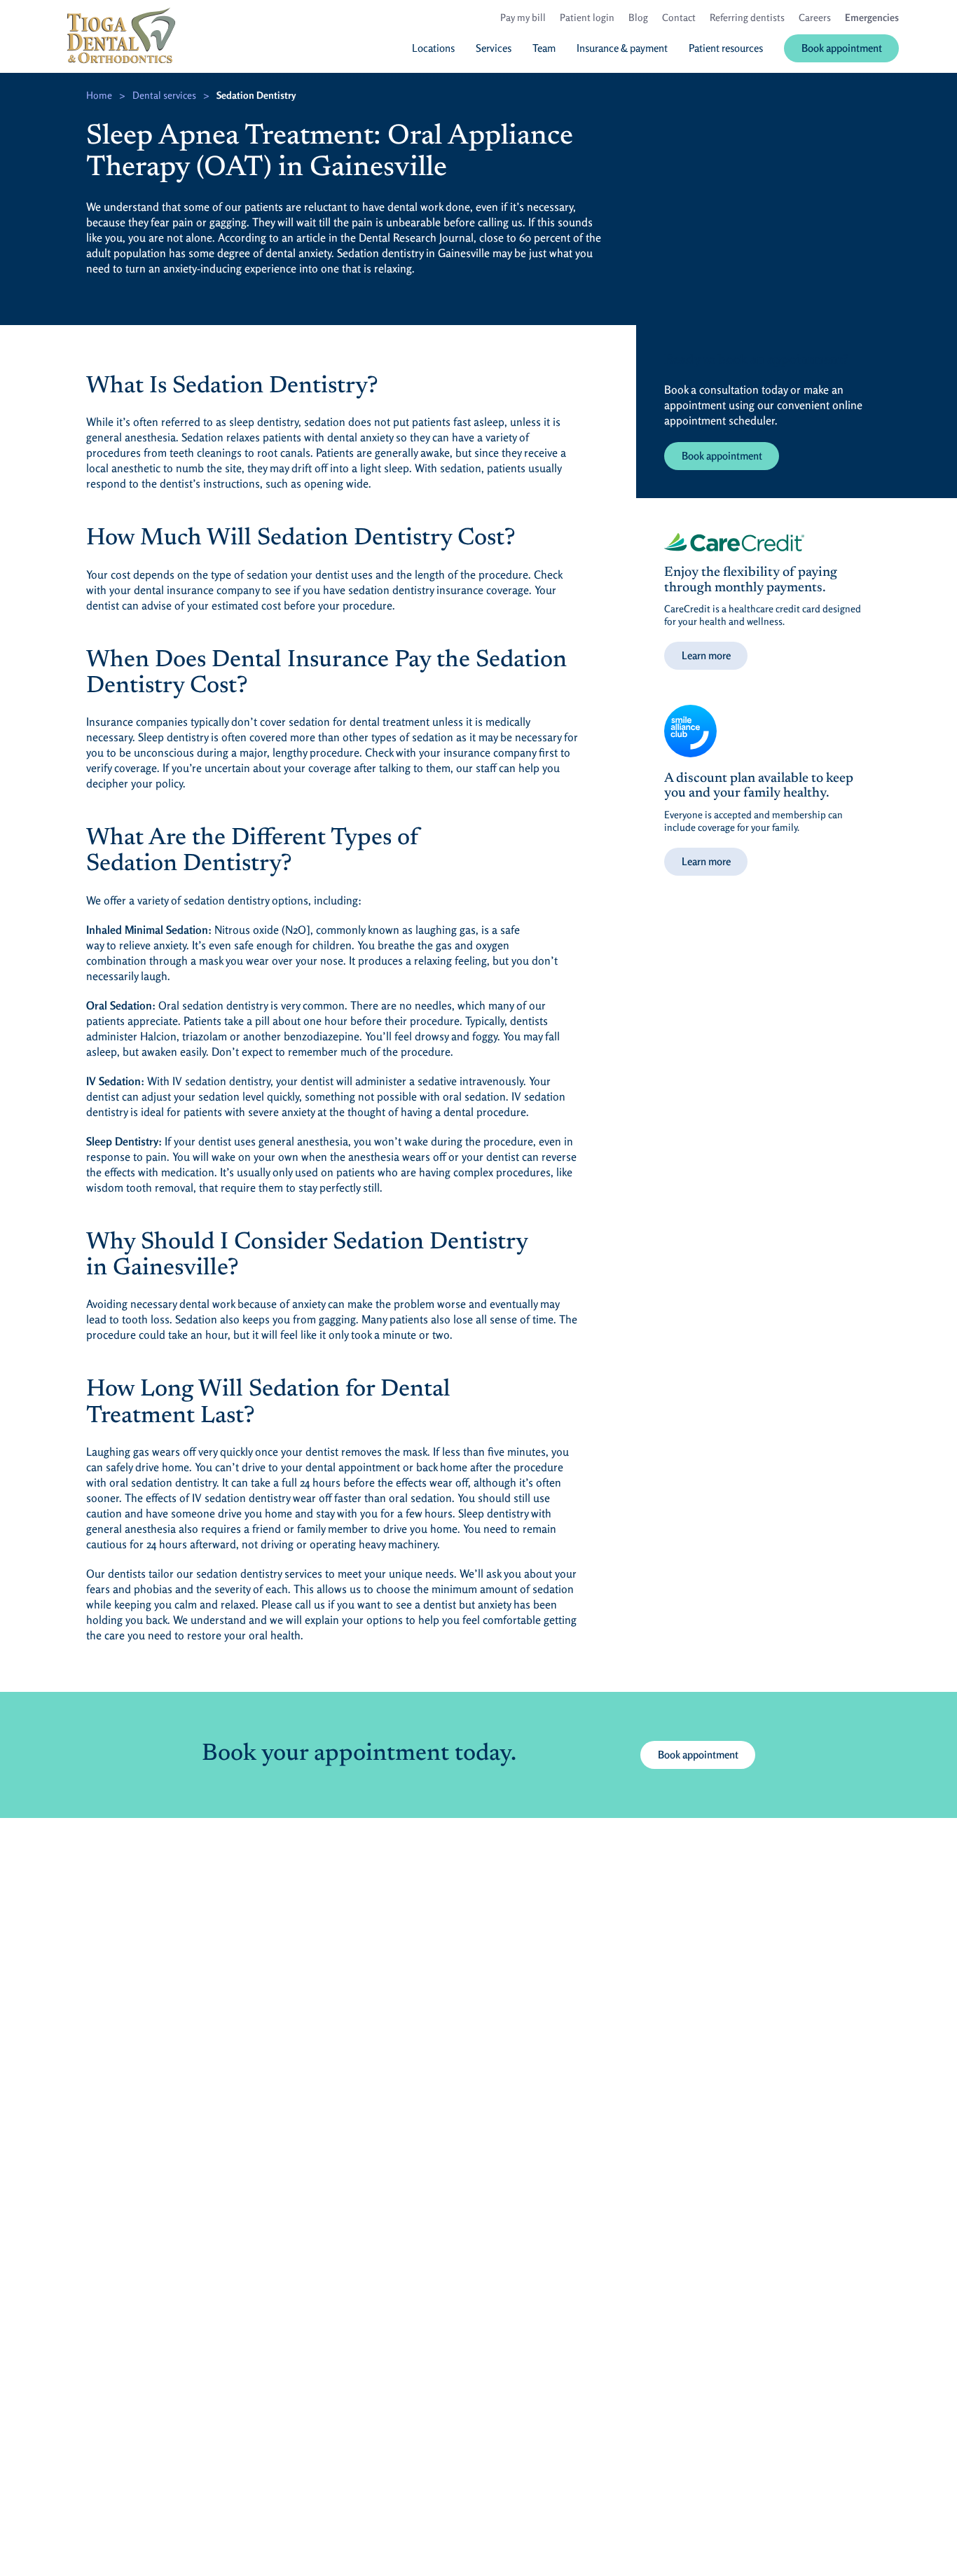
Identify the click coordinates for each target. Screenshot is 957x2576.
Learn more (706, 655)
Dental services (164, 95)
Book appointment (722, 456)
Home (99, 95)
